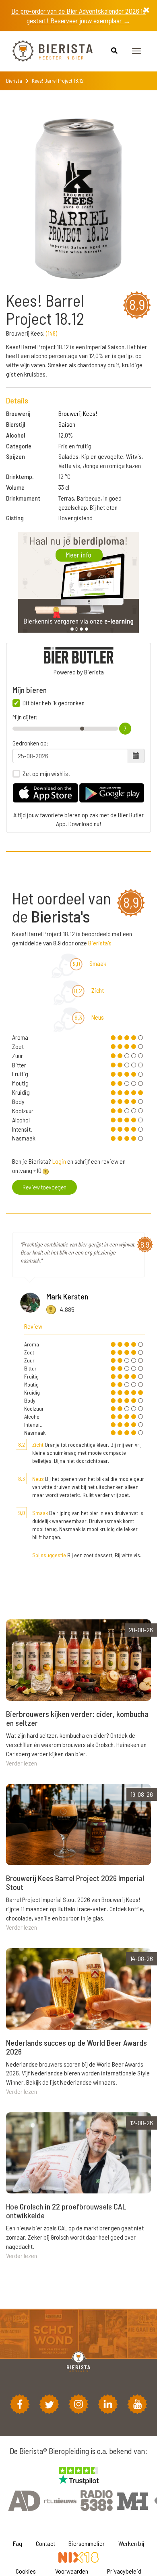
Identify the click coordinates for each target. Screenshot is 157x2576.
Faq (18, 2543)
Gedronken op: (30, 743)
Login (59, 1161)
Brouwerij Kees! (78, 413)
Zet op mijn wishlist (46, 774)
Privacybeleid (124, 2571)
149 (52, 333)
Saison (67, 424)
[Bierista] (46, 51)
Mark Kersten (67, 1296)
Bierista (14, 81)
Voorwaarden (72, 2571)
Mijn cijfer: (25, 717)
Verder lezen (22, 1763)
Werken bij (131, 2543)
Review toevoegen (44, 1187)
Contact (45, 2543)
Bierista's (100, 943)
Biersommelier (87, 2543)
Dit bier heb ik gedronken (54, 703)
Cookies (26, 2571)
